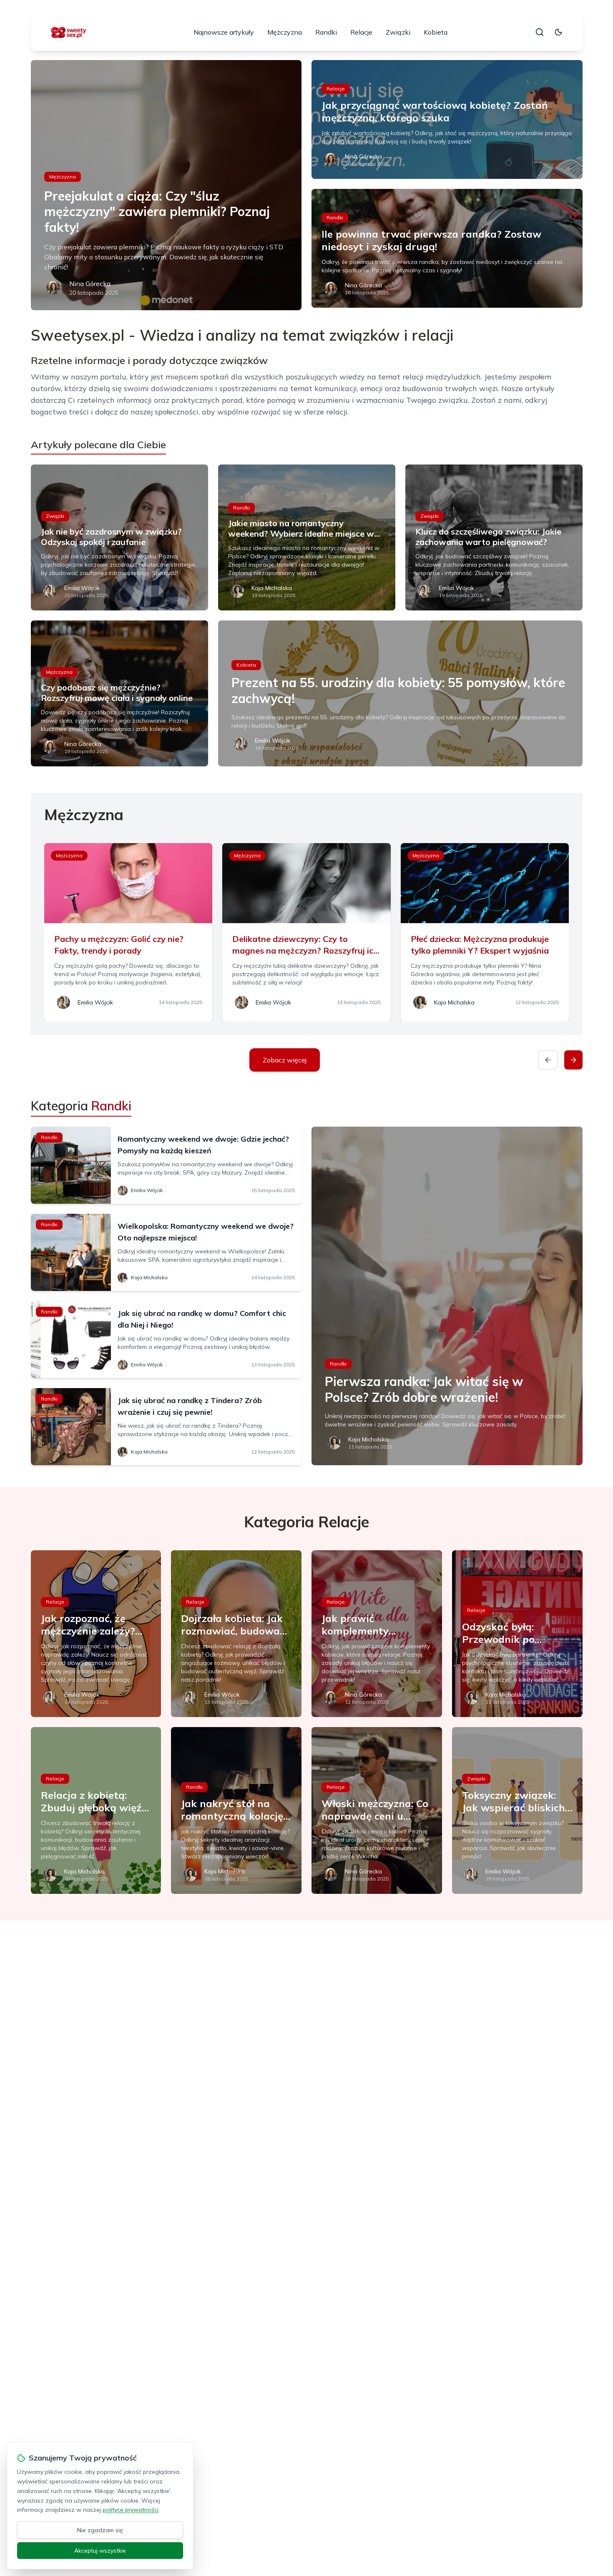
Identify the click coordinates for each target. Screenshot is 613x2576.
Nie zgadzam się (100, 2530)
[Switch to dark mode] (558, 32)
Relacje (361, 32)
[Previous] (548, 1060)
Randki (326, 32)
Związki (398, 32)
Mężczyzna (285, 32)
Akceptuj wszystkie (100, 2551)
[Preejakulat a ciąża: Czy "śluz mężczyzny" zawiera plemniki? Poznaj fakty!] (166, 185)
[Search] (540, 32)
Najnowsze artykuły (224, 32)
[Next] (573, 1060)
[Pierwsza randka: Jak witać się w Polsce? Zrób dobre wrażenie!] (447, 1296)
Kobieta (436, 32)
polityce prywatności (131, 2510)
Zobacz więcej (285, 1060)
